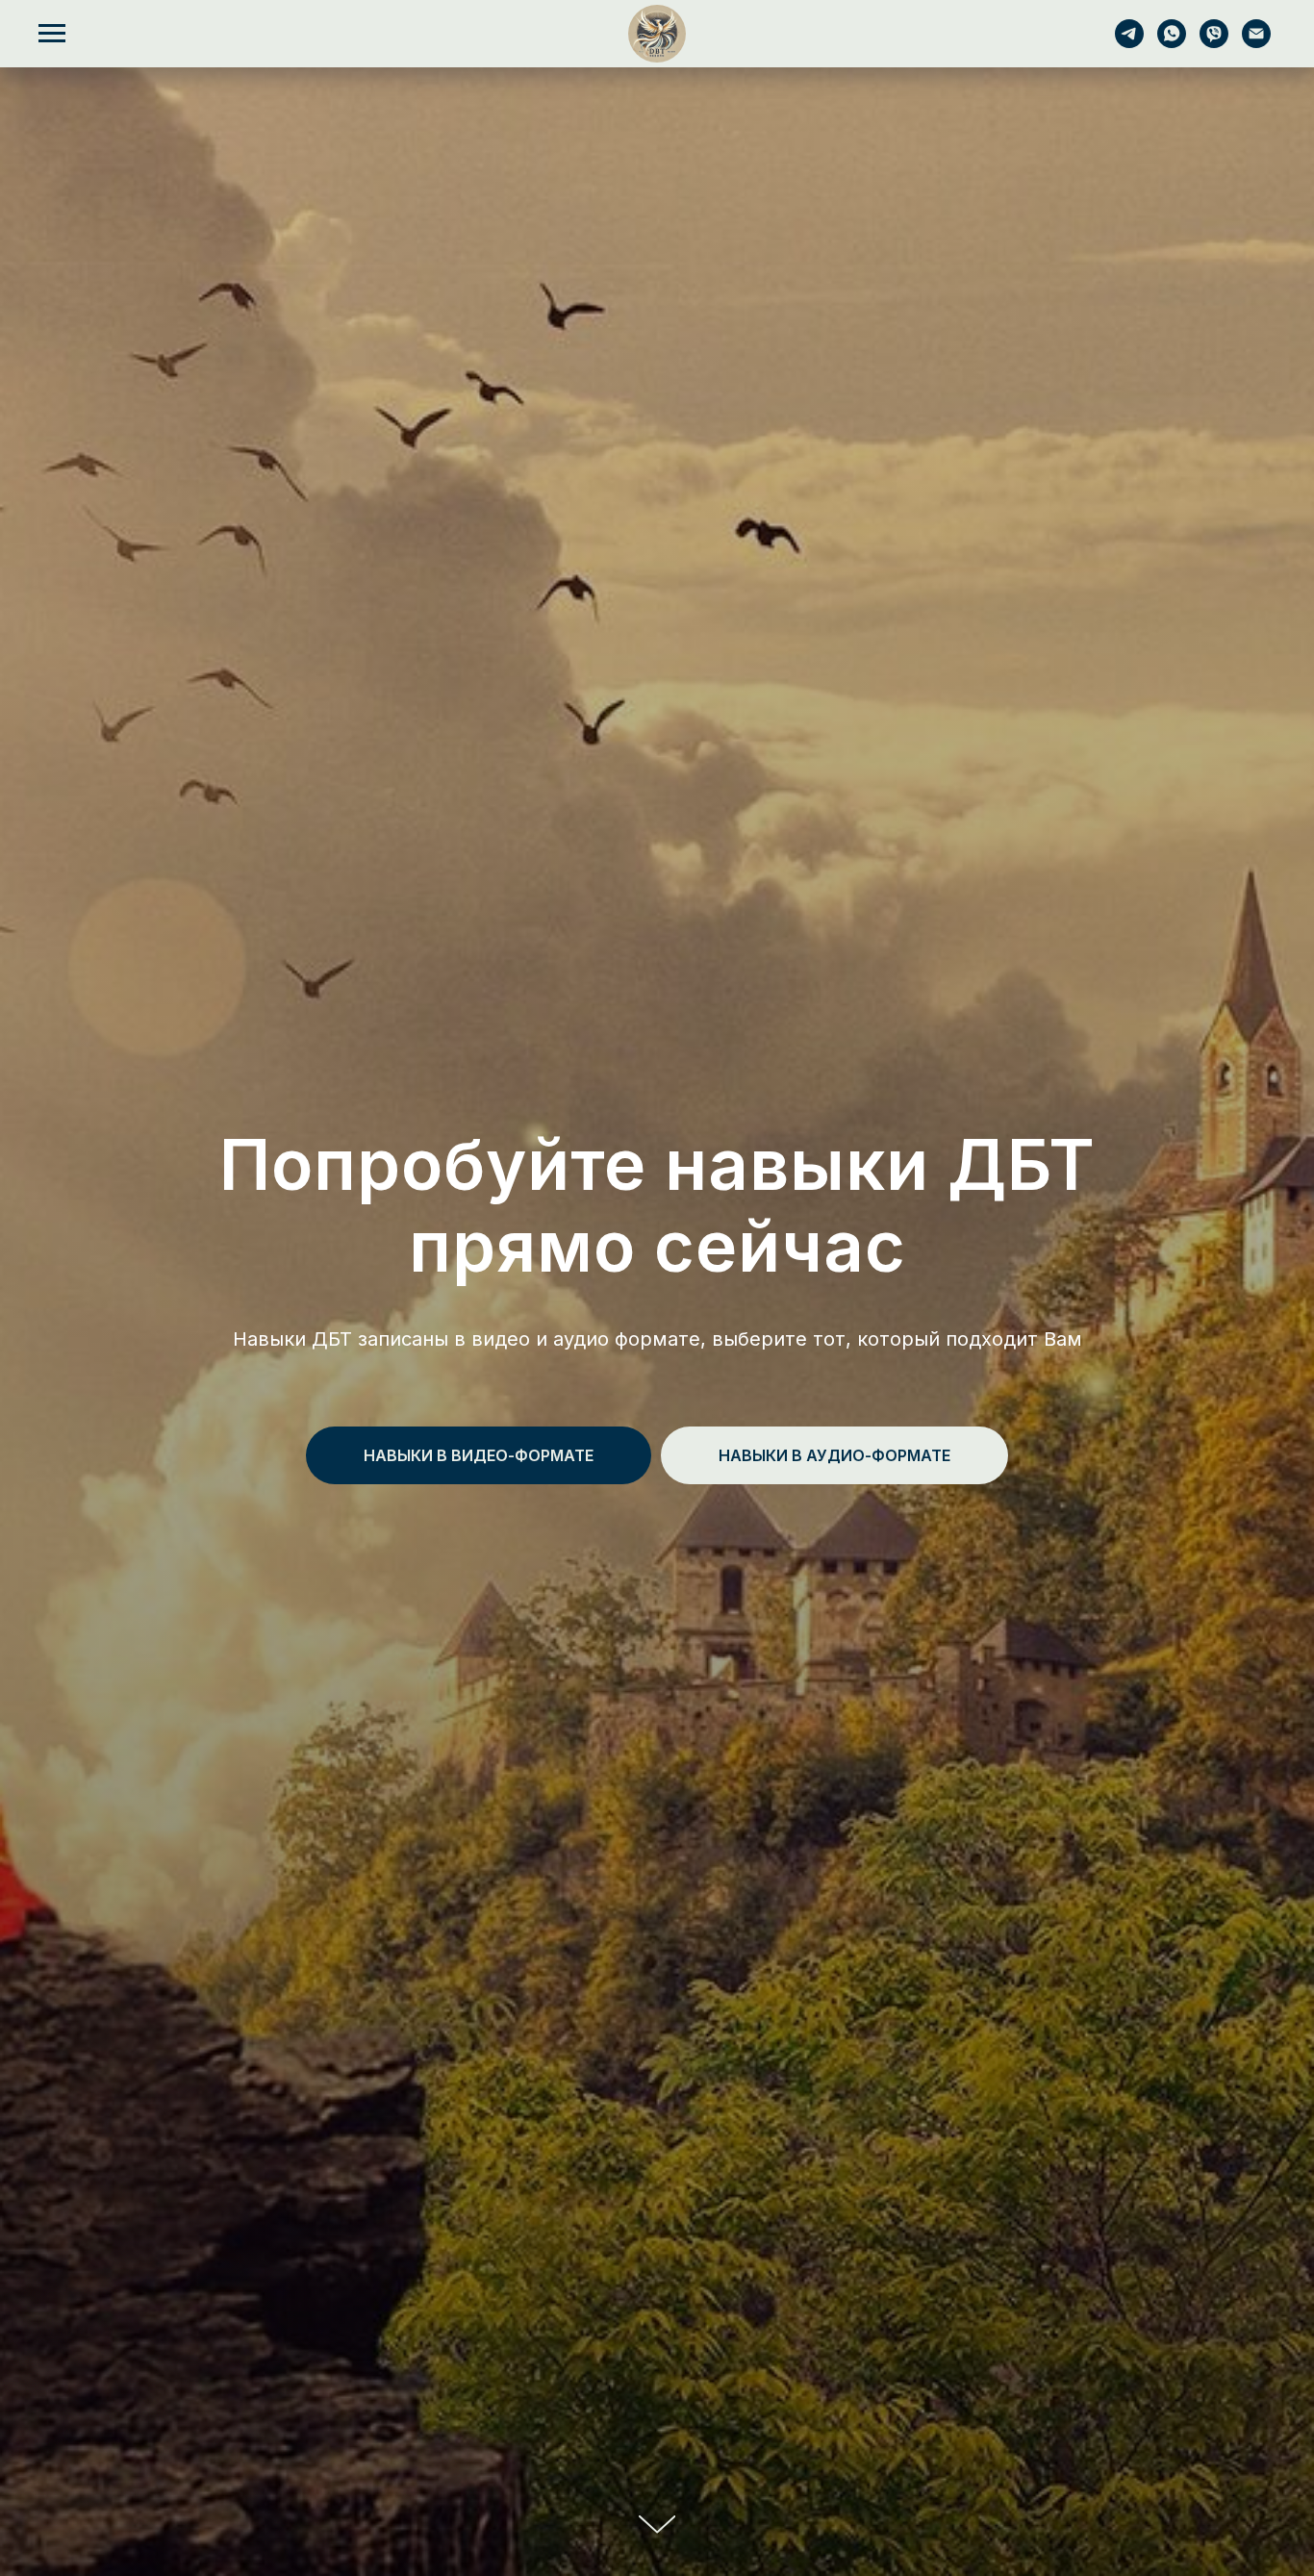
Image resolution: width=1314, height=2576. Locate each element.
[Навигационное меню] (52, 34)
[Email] (1256, 43)
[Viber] (1214, 43)
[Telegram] (1129, 43)
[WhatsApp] (1172, 43)
